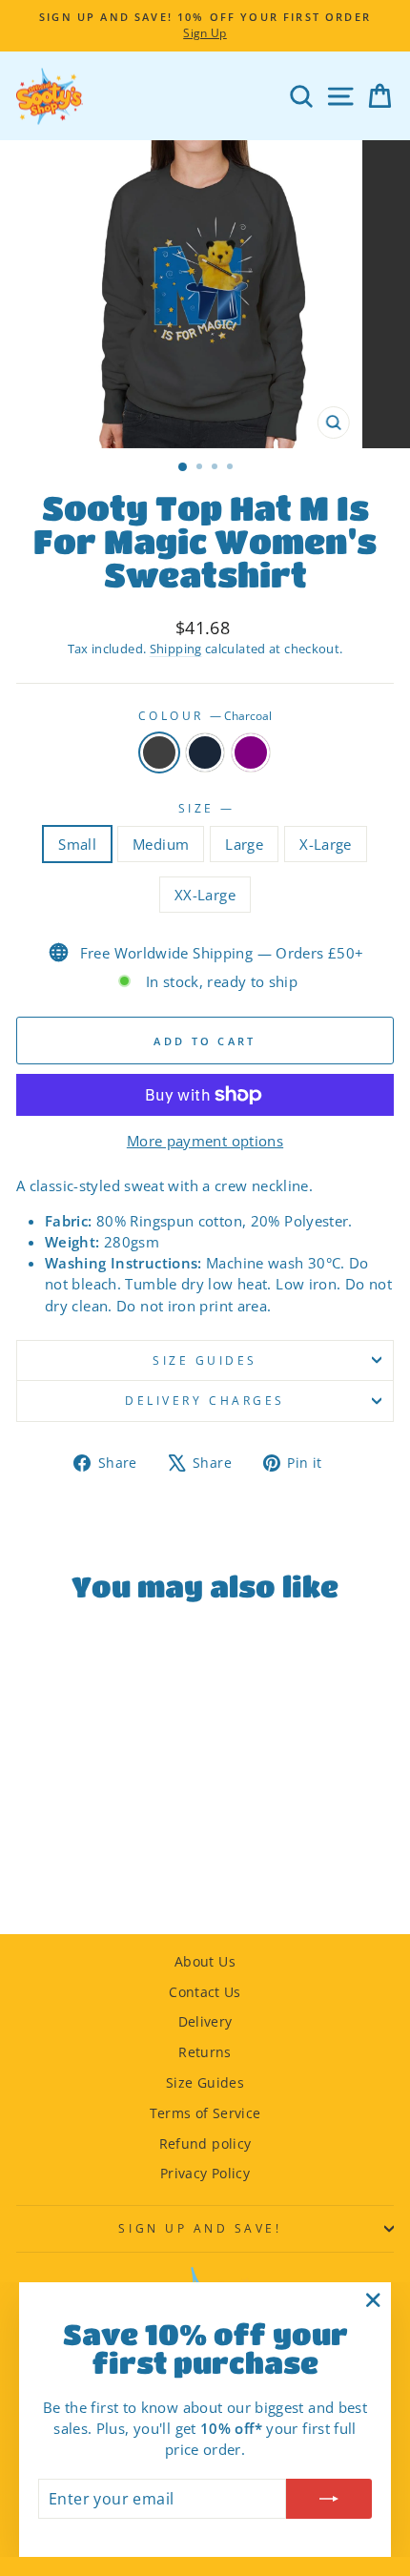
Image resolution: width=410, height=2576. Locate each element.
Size (205, 808)
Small (77, 844)
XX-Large (205, 895)
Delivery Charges (205, 1400)
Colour (205, 715)
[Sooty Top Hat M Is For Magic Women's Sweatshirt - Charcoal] (66, 1868)
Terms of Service (205, 2113)
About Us (205, 1961)
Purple (251, 752)
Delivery (205, 2021)
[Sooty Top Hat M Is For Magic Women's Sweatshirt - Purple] (110, 1868)
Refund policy (205, 2143)
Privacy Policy (205, 2173)
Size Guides (205, 2082)
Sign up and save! (200, 2228)
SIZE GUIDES (205, 1360)
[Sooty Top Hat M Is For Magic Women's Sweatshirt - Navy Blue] (88, 1868)
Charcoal (159, 752)
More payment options (205, 1141)
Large (244, 844)
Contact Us (205, 1992)
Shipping (176, 649)
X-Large (326, 844)
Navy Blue (205, 752)
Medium (161, 844)
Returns (205, 2052)
